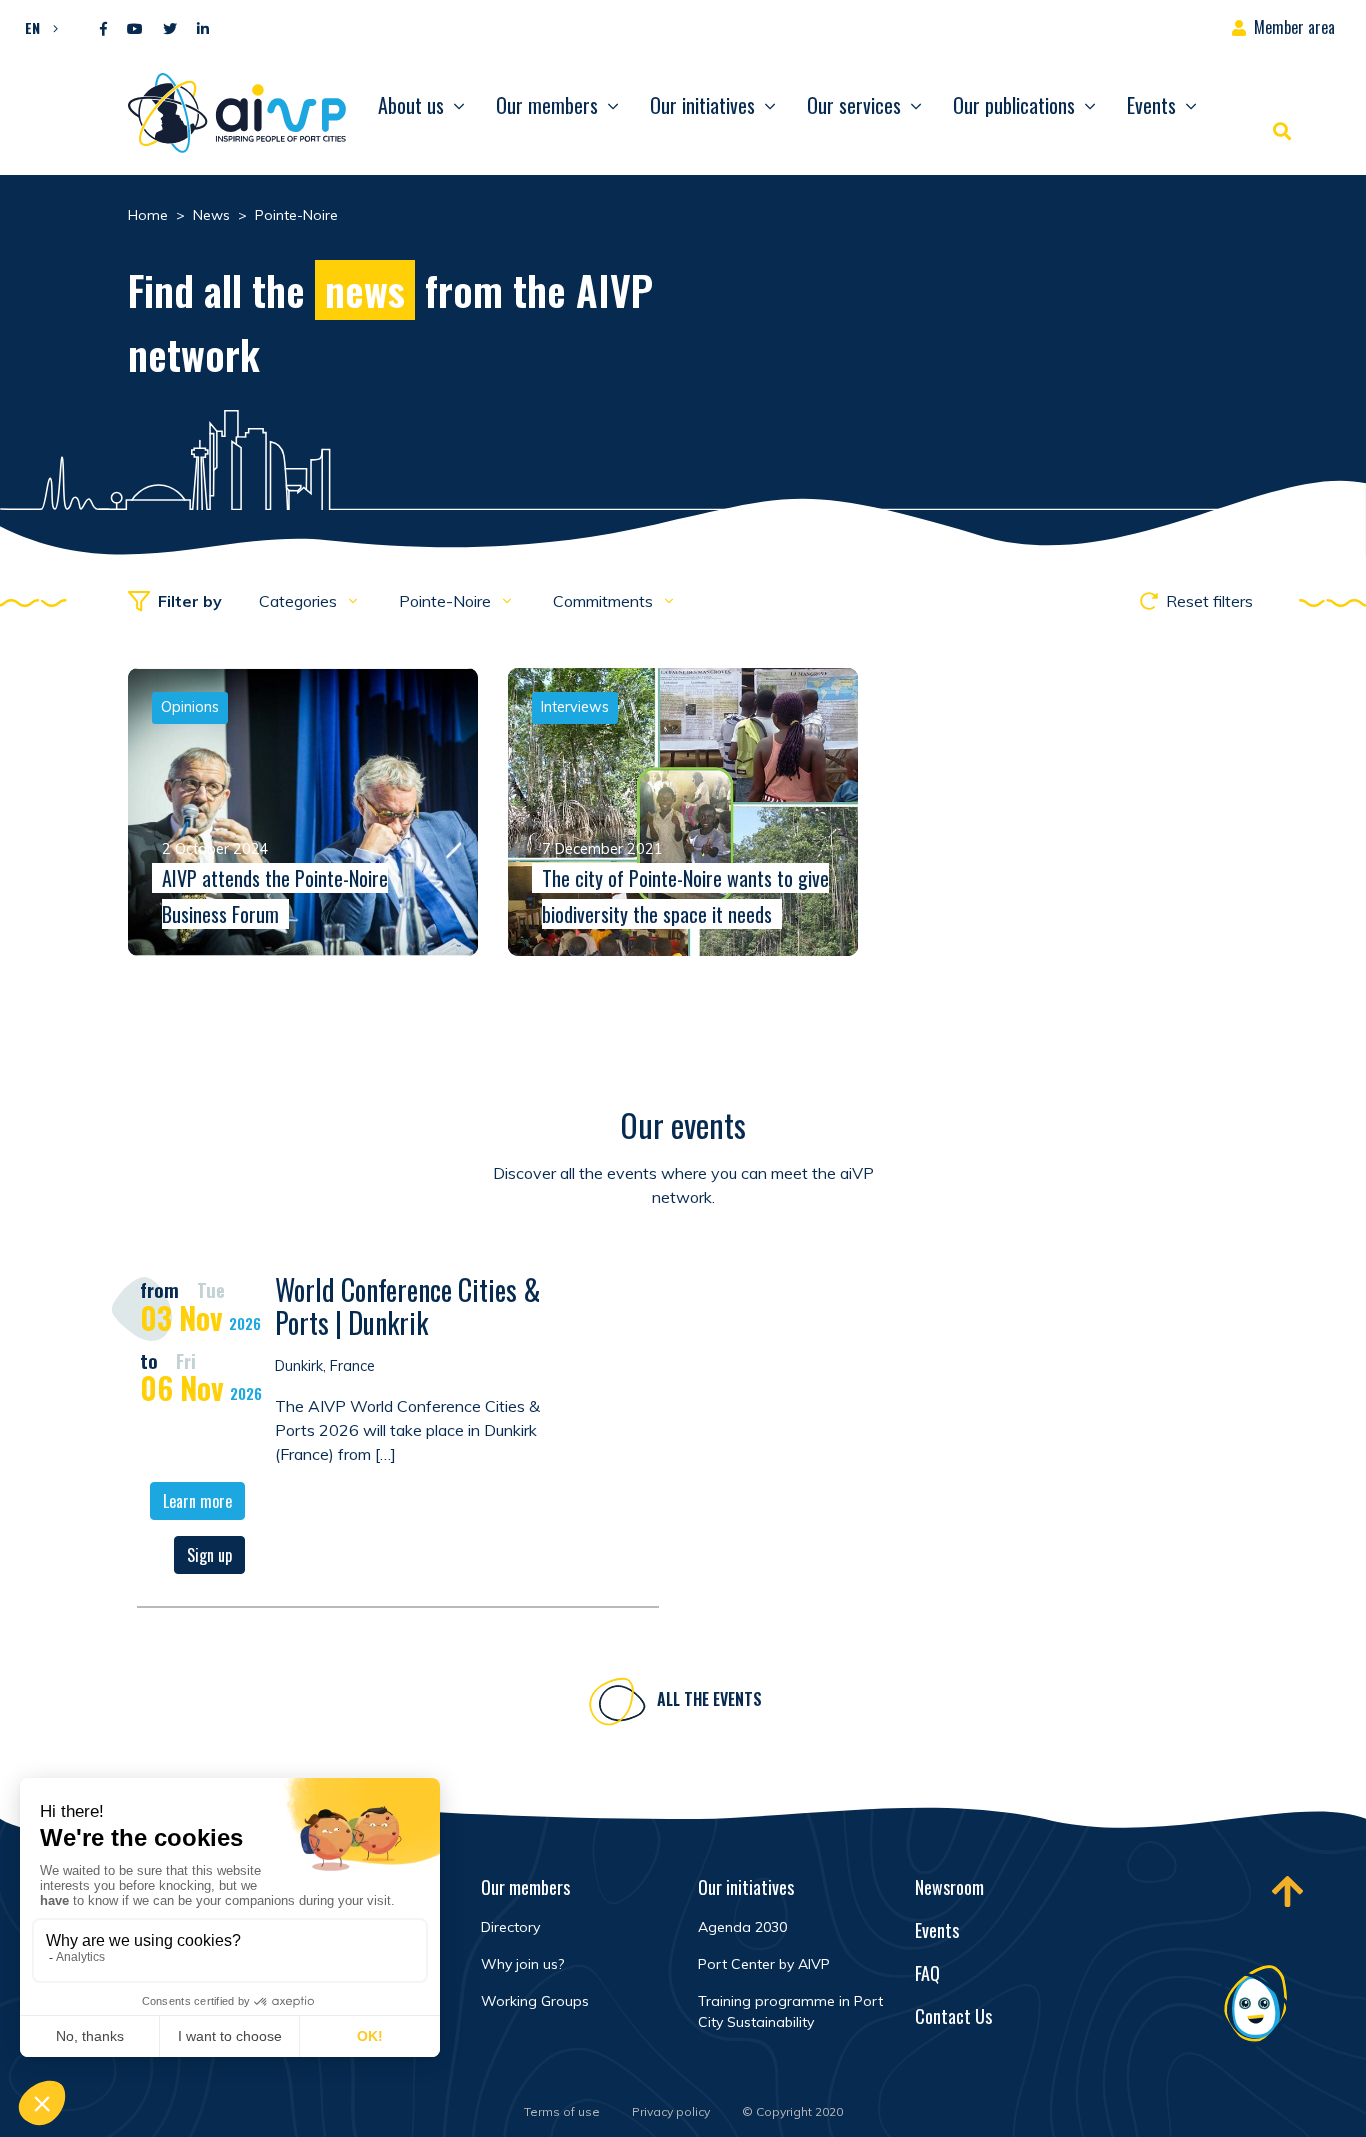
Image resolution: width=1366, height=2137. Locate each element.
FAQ (927, 1973)
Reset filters (1209, 601)
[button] (36, 27)
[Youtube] (135, 29)
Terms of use (562, 2111)
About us (411, 105)
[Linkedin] (203, 29)
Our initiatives (702, 105)
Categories (300, 601)
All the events (709, 1699)
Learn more (197, 1501)
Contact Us (953, 2016)
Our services (854, 105)
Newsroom (949, 1887)
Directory (510, 1927)
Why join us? (522, 1964)
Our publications (1014, 105)
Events (1151, 105)
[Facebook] (103, 29)
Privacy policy (671, 2111)
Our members (547, 105)
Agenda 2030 (742, 1927)
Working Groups (535, 2001)
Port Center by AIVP (764, 1964)
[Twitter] (170, 29)
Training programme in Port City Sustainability (790, 2011)
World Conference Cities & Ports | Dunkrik (408, 1306)
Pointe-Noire (447, 601)
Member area (1294, 27)
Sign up (209, 1555)
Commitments (605, 601)
